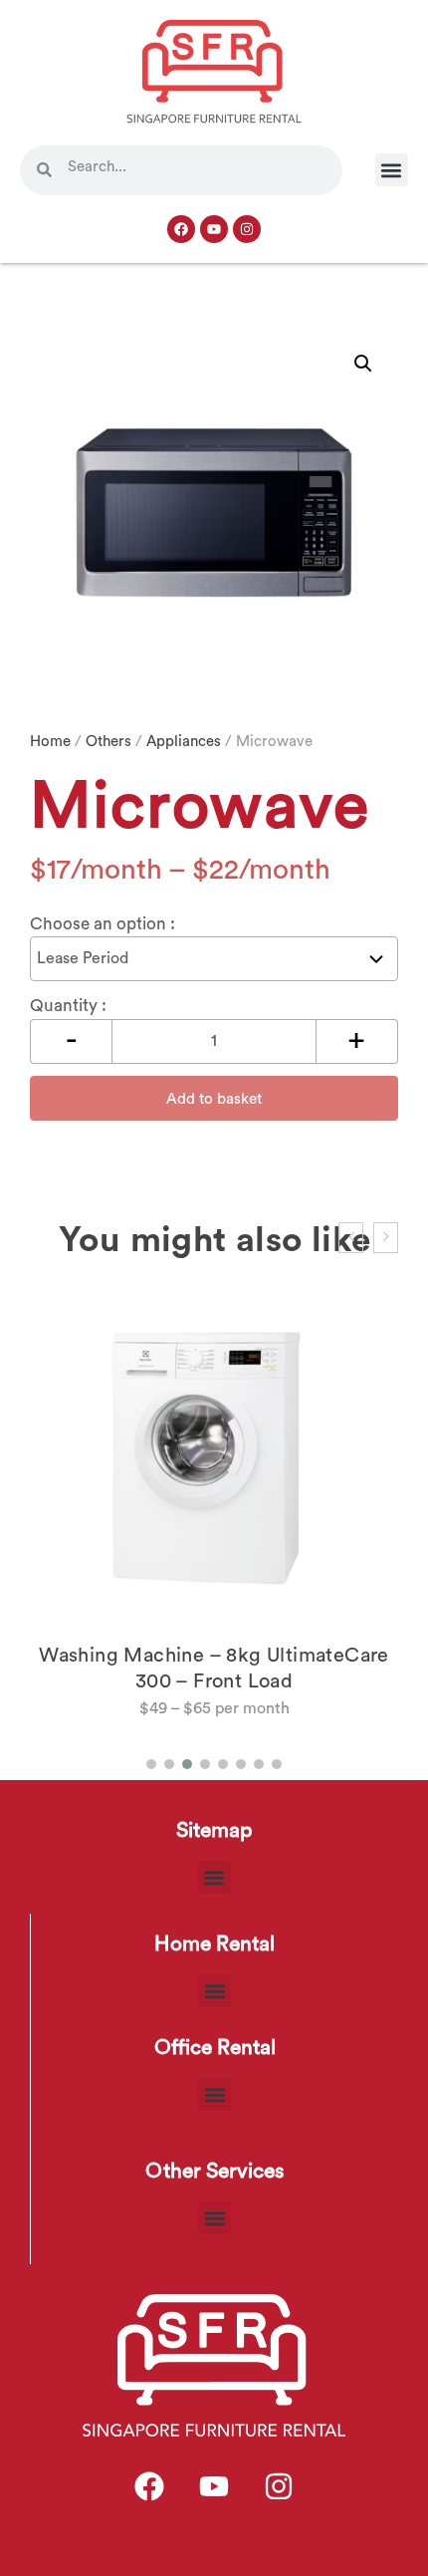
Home (50, 742)
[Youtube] (214, 229)
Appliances (184, 742)
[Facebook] (181, 229)
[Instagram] (247, 229)
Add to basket (214, 1099)
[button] (392, 170)
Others (108, 742)
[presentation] (351, 1238)
